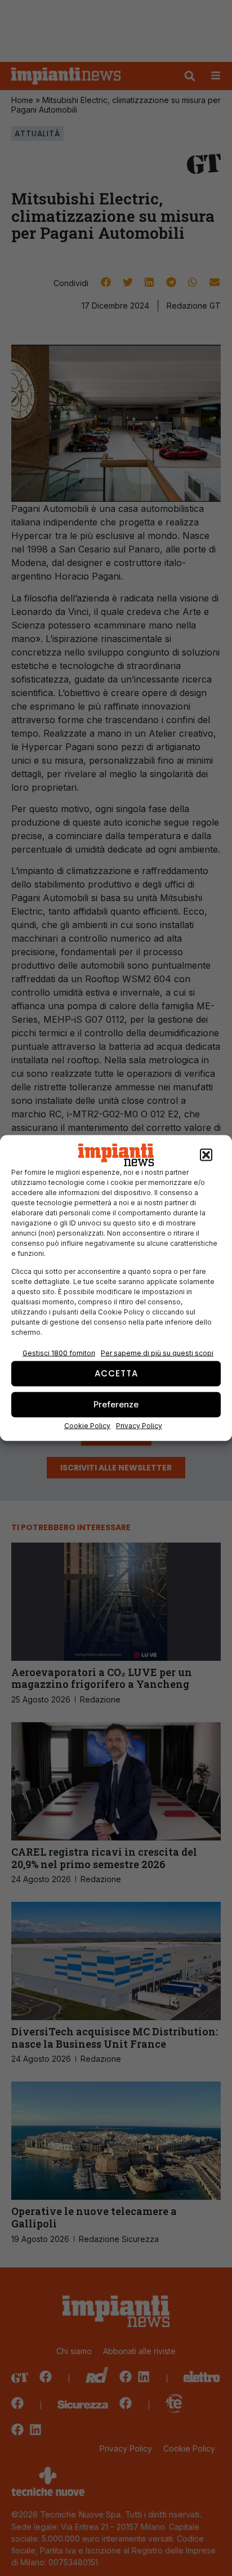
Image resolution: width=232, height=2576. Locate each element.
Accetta (116, 1373)
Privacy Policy (139, 1425)
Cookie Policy (87, 1425)
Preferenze (116, 1404)
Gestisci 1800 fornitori (59, 1352)
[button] (206, 1155)
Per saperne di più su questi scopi (157, 1352)
